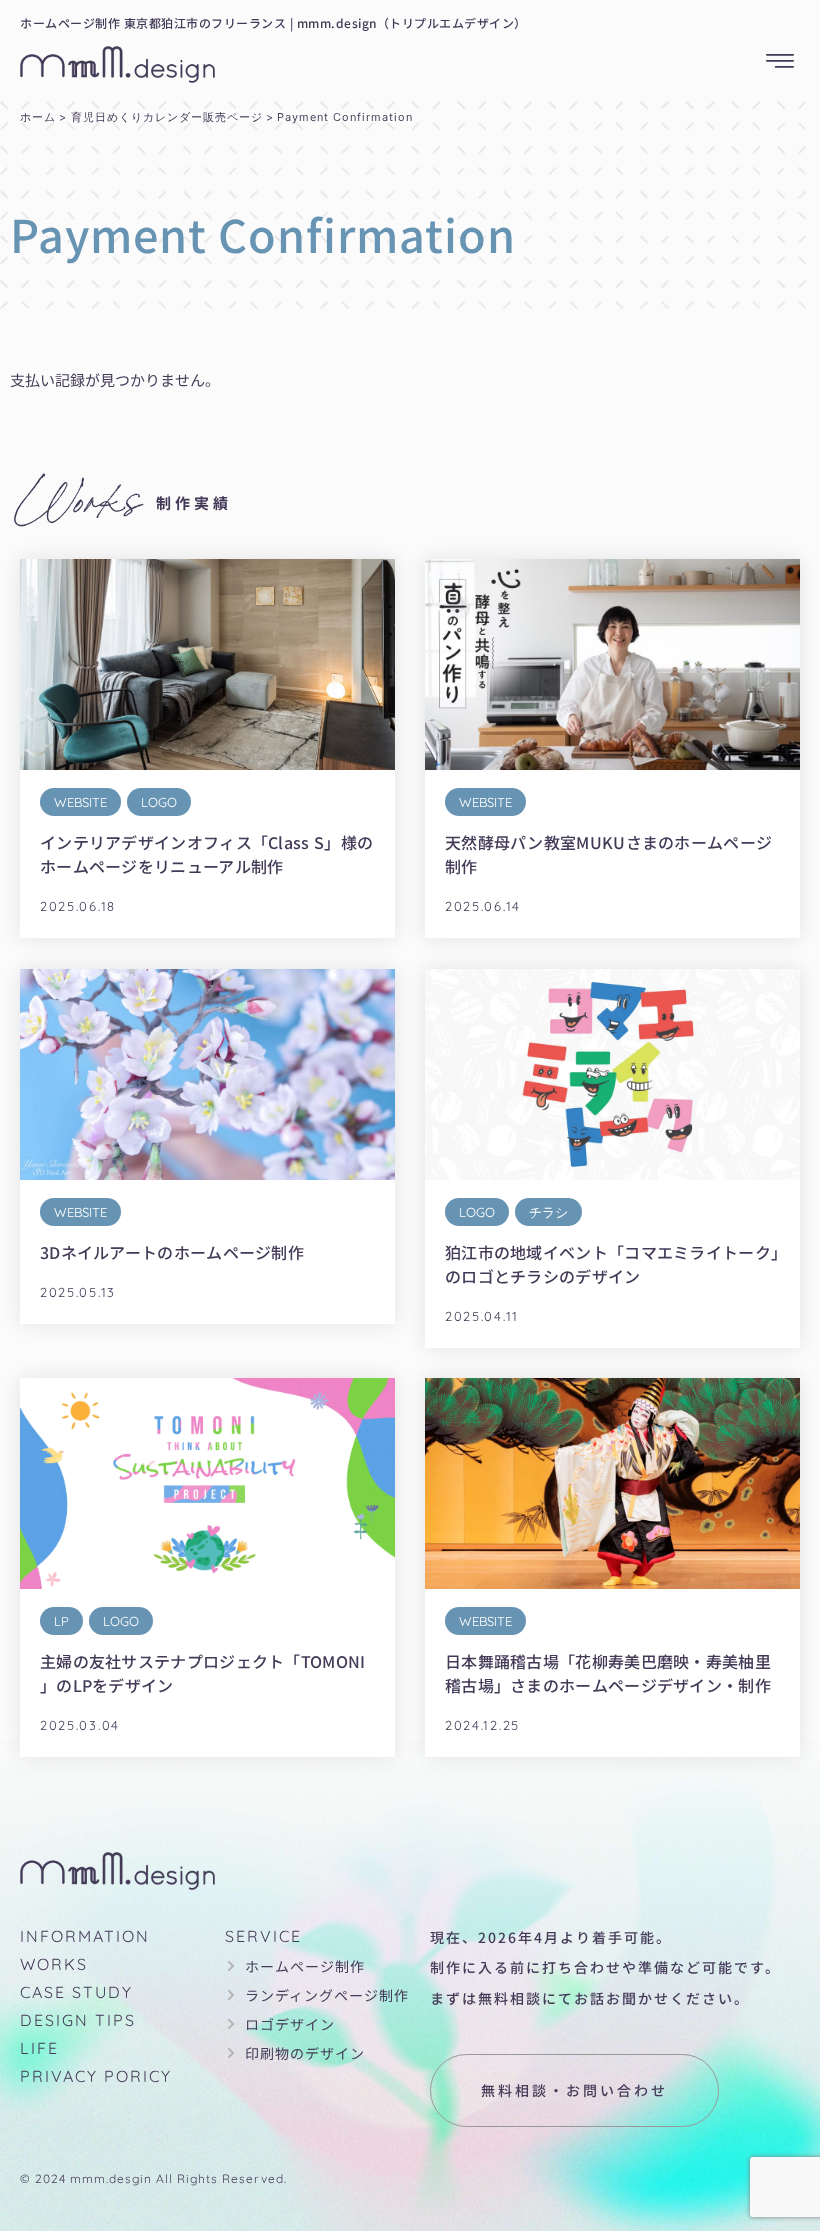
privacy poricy (96, 2076)
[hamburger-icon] (780, 61)
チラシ (548, 1211)
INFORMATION (85, 1936)
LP (61, 1621)
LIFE (39, 2048)
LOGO (159, 802)
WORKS (54, 1964)
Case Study (76, 1992)
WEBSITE (80, 802)
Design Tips (78, 2020)
